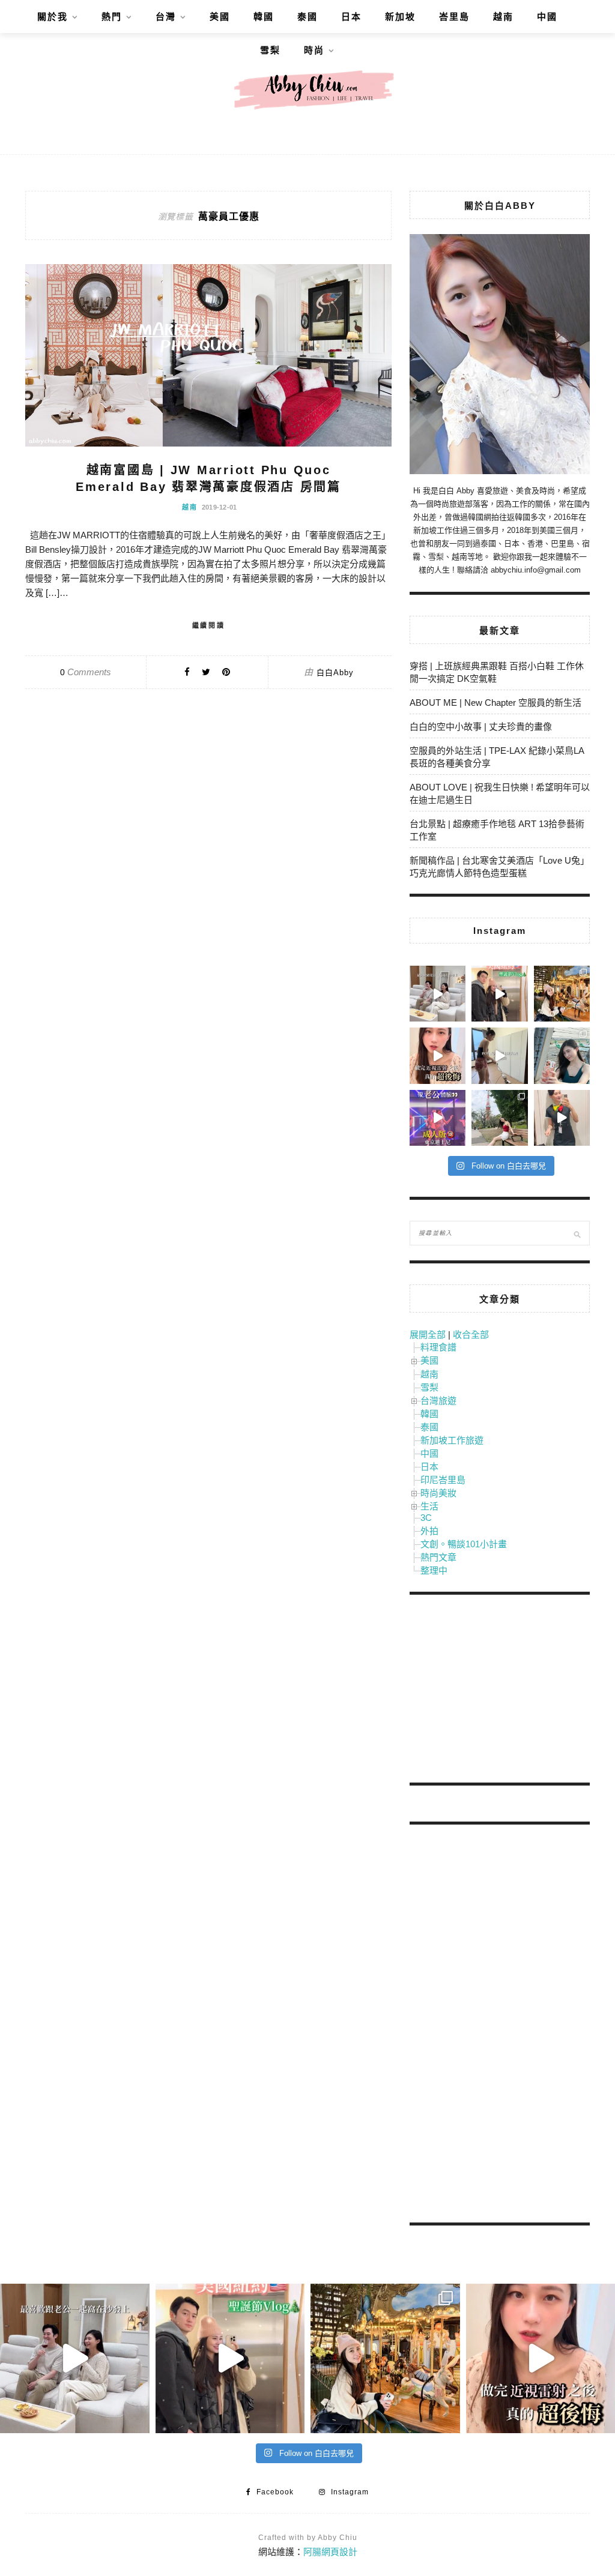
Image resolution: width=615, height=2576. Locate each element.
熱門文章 (438, 1557)
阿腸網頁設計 (330, 2552)
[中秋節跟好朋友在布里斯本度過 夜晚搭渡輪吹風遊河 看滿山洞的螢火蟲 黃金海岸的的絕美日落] (562, 1118)
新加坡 (400, 17)
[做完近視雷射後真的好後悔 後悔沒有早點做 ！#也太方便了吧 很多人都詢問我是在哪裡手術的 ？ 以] (438, 1055)
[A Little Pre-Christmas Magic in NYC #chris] (562, 994)
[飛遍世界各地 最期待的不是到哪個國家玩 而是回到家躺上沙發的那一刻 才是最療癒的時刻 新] (438, 994)
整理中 (434, 1570)
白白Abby (335, 673)
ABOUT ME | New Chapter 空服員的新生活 (495, 703)
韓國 (264, 17)
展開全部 (428, 1335)
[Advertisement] (500, 1691)
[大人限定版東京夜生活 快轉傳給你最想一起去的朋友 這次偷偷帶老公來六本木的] (438, 1118)
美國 (220, 17)
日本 (351, 17)
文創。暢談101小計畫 (464, 1544)
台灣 (166, 17)
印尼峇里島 (443, 1480)
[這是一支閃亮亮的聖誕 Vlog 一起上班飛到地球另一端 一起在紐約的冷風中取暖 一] (499, 994)
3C (426, 1518)
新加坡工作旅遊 (452, 1440)
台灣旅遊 (438, 1401)
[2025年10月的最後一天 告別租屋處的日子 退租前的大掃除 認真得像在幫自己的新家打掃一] (499, 1055)
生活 (429, 1506)
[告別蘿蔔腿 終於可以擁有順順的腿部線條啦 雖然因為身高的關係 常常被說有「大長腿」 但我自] (499, 1118)
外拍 (429, 1531)
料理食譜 (438, 1347)
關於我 (53, 17)
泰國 (307, 17)
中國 (547, 17)
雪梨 (270, 50)
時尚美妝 (438, 1493)
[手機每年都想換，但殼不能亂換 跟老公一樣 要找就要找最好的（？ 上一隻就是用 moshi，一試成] (562, 1055)
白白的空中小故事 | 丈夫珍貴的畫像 (481, 727)
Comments (86, 672)
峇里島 (454, 17)
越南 (503, 17)
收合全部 (471, 1335)
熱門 (112, 17)
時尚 (314, 50)
